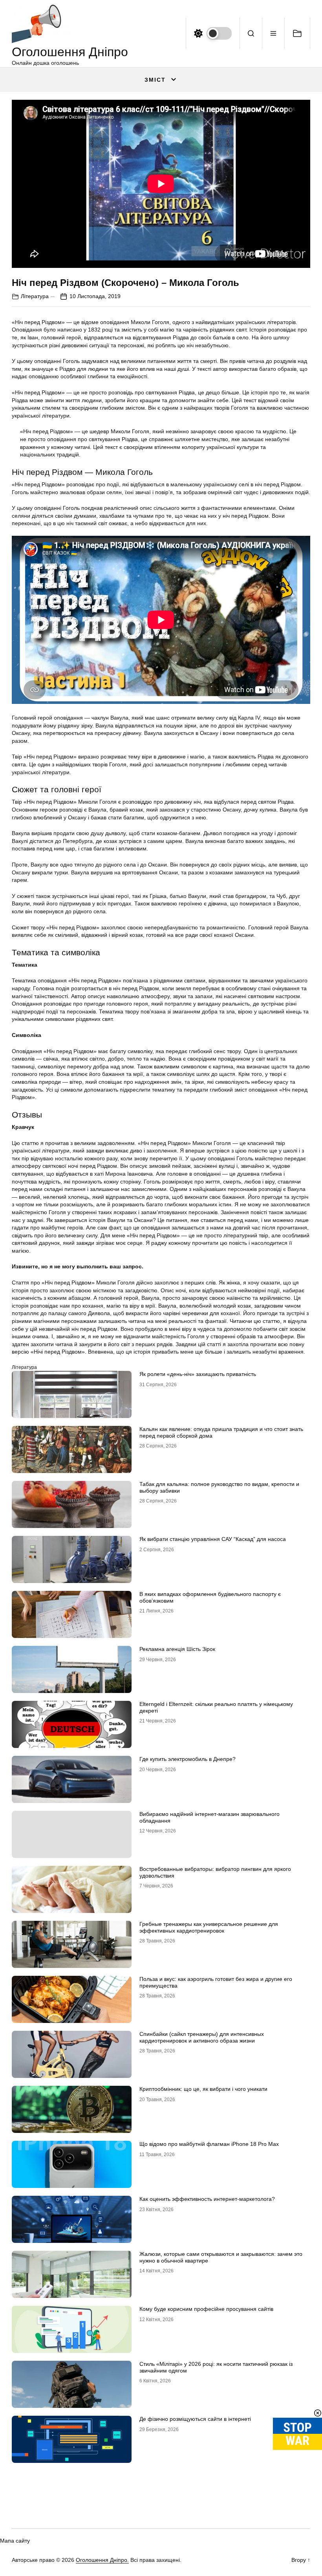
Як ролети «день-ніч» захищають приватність (198, 1374)
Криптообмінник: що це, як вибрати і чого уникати (203, 2089)
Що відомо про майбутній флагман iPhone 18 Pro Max (209, 2144)
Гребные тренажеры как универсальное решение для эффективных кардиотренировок (209, 1927)
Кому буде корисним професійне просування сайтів (206, 2309)
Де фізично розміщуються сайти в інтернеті (195, 2419)
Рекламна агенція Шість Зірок (177, 1649)
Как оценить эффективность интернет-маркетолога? (207, 2199)
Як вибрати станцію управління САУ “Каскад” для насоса (213, 1539)
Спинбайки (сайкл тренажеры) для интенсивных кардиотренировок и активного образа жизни (202, 2037)
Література (35, 296)
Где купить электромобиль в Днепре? (188, 1759)
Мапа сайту (15, 2541)
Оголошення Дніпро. (102, 2560)
